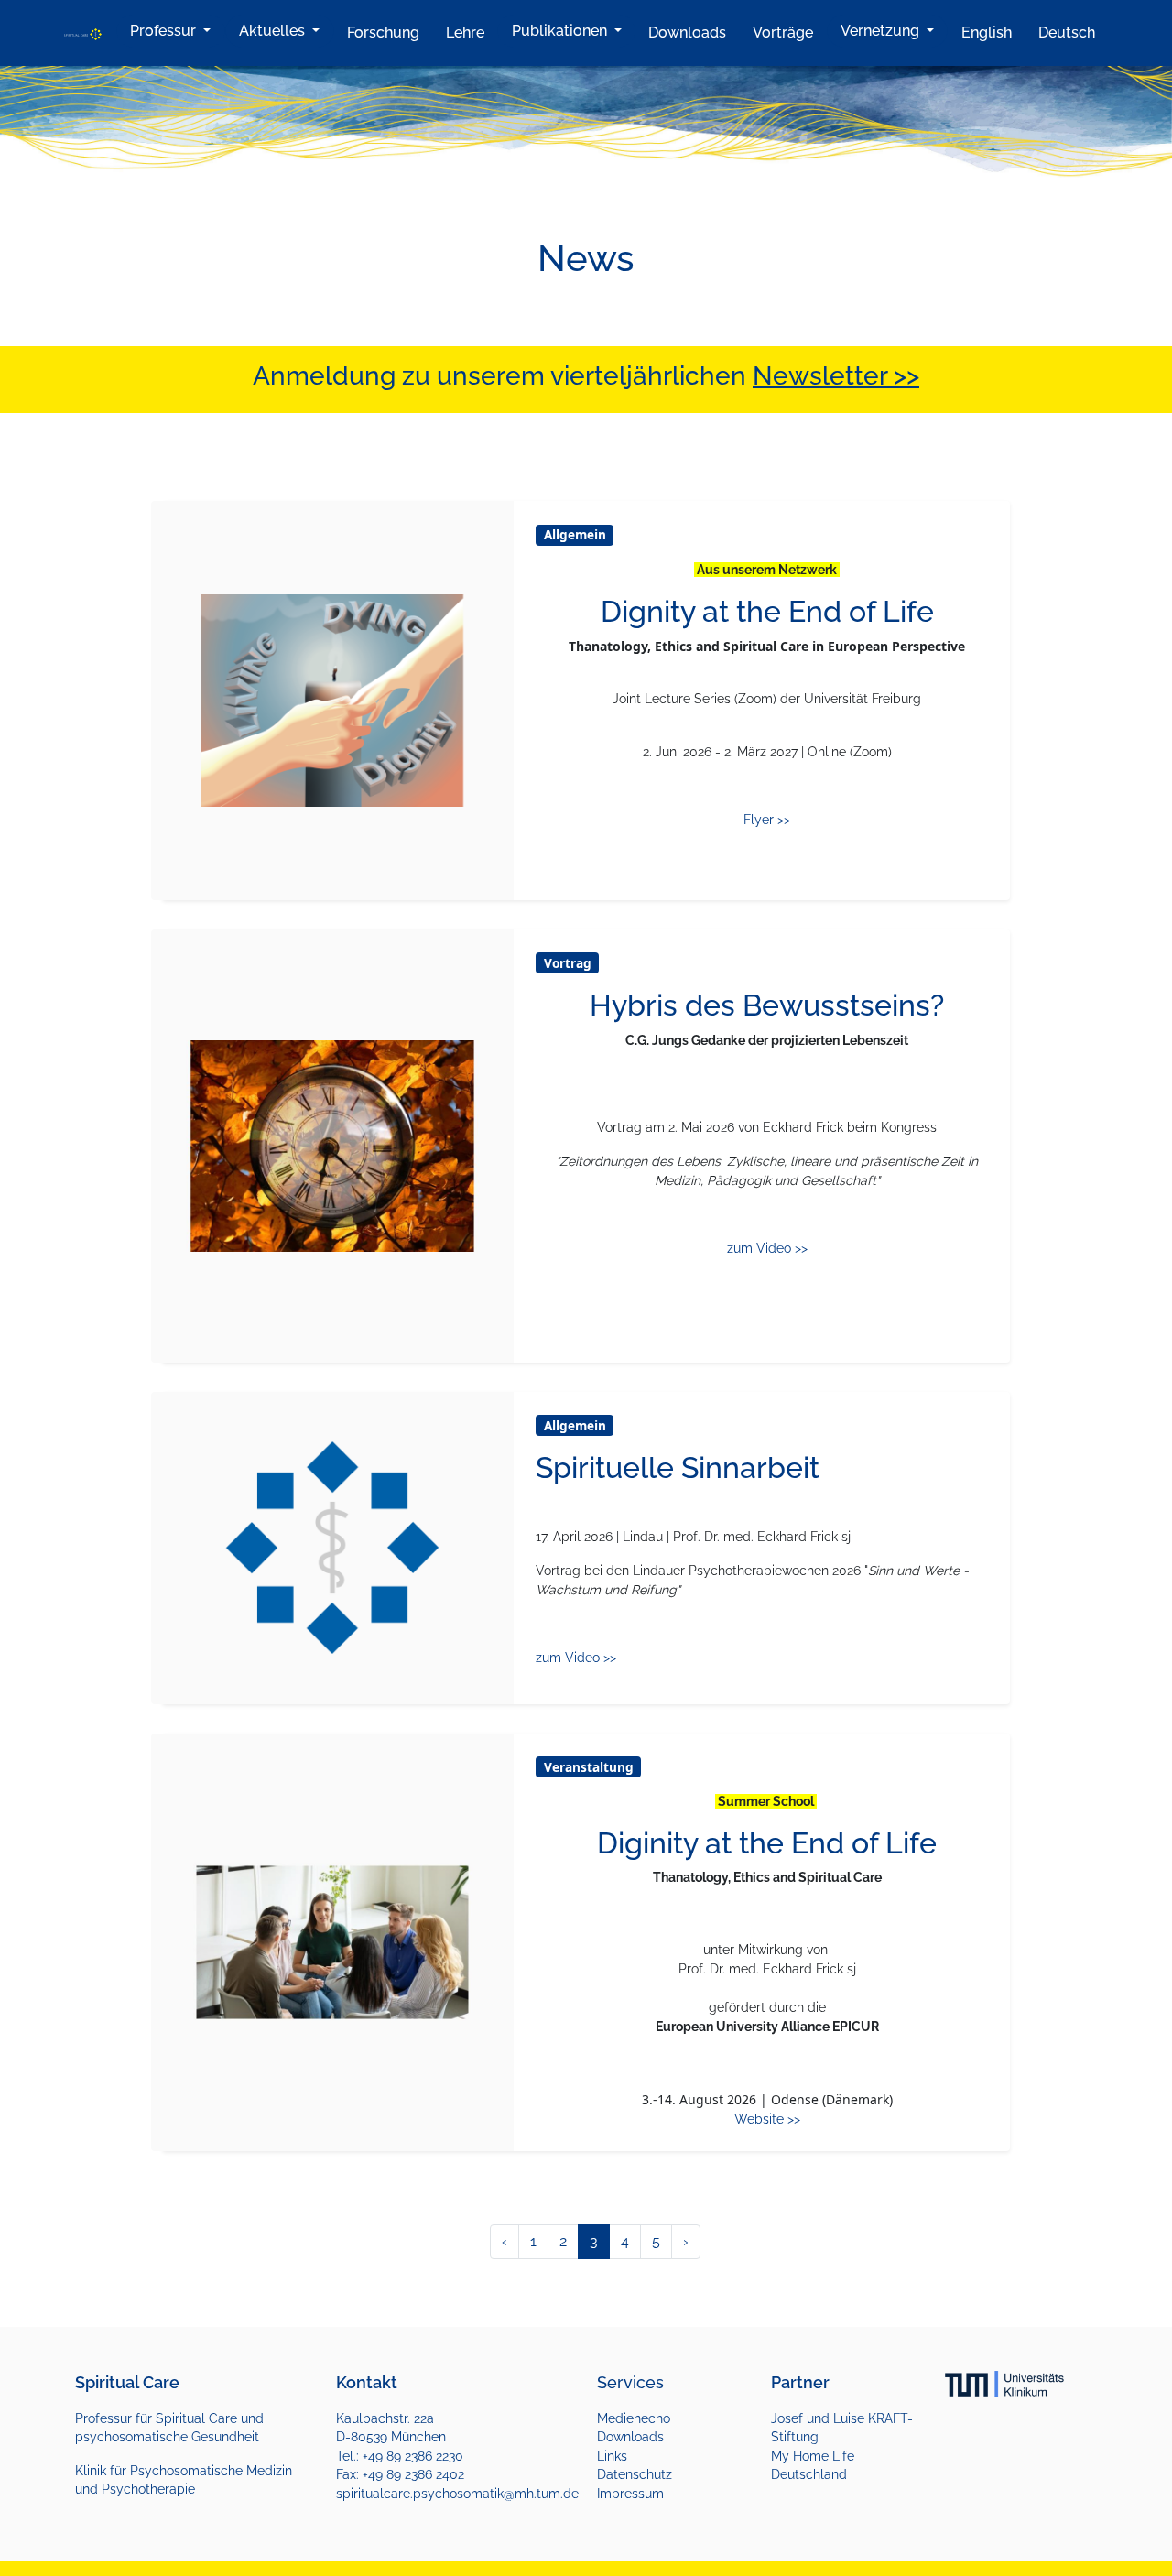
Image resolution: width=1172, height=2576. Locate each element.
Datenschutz (635, 2474)
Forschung (383, 33)
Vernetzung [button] (882, 31)
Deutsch (1067, 33)
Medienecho (634, 2418)
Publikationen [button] (561, 31)
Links (612, 2456)
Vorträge (783, 33)
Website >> (767, 2119)
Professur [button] (165, 31)
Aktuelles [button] (274, 31)
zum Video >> (767, 1248)
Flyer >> (767, 820)
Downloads (687, 33)
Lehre (465, 33)
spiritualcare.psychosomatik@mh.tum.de (457, 2494)
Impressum (630, 2494)
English (987, 33)
